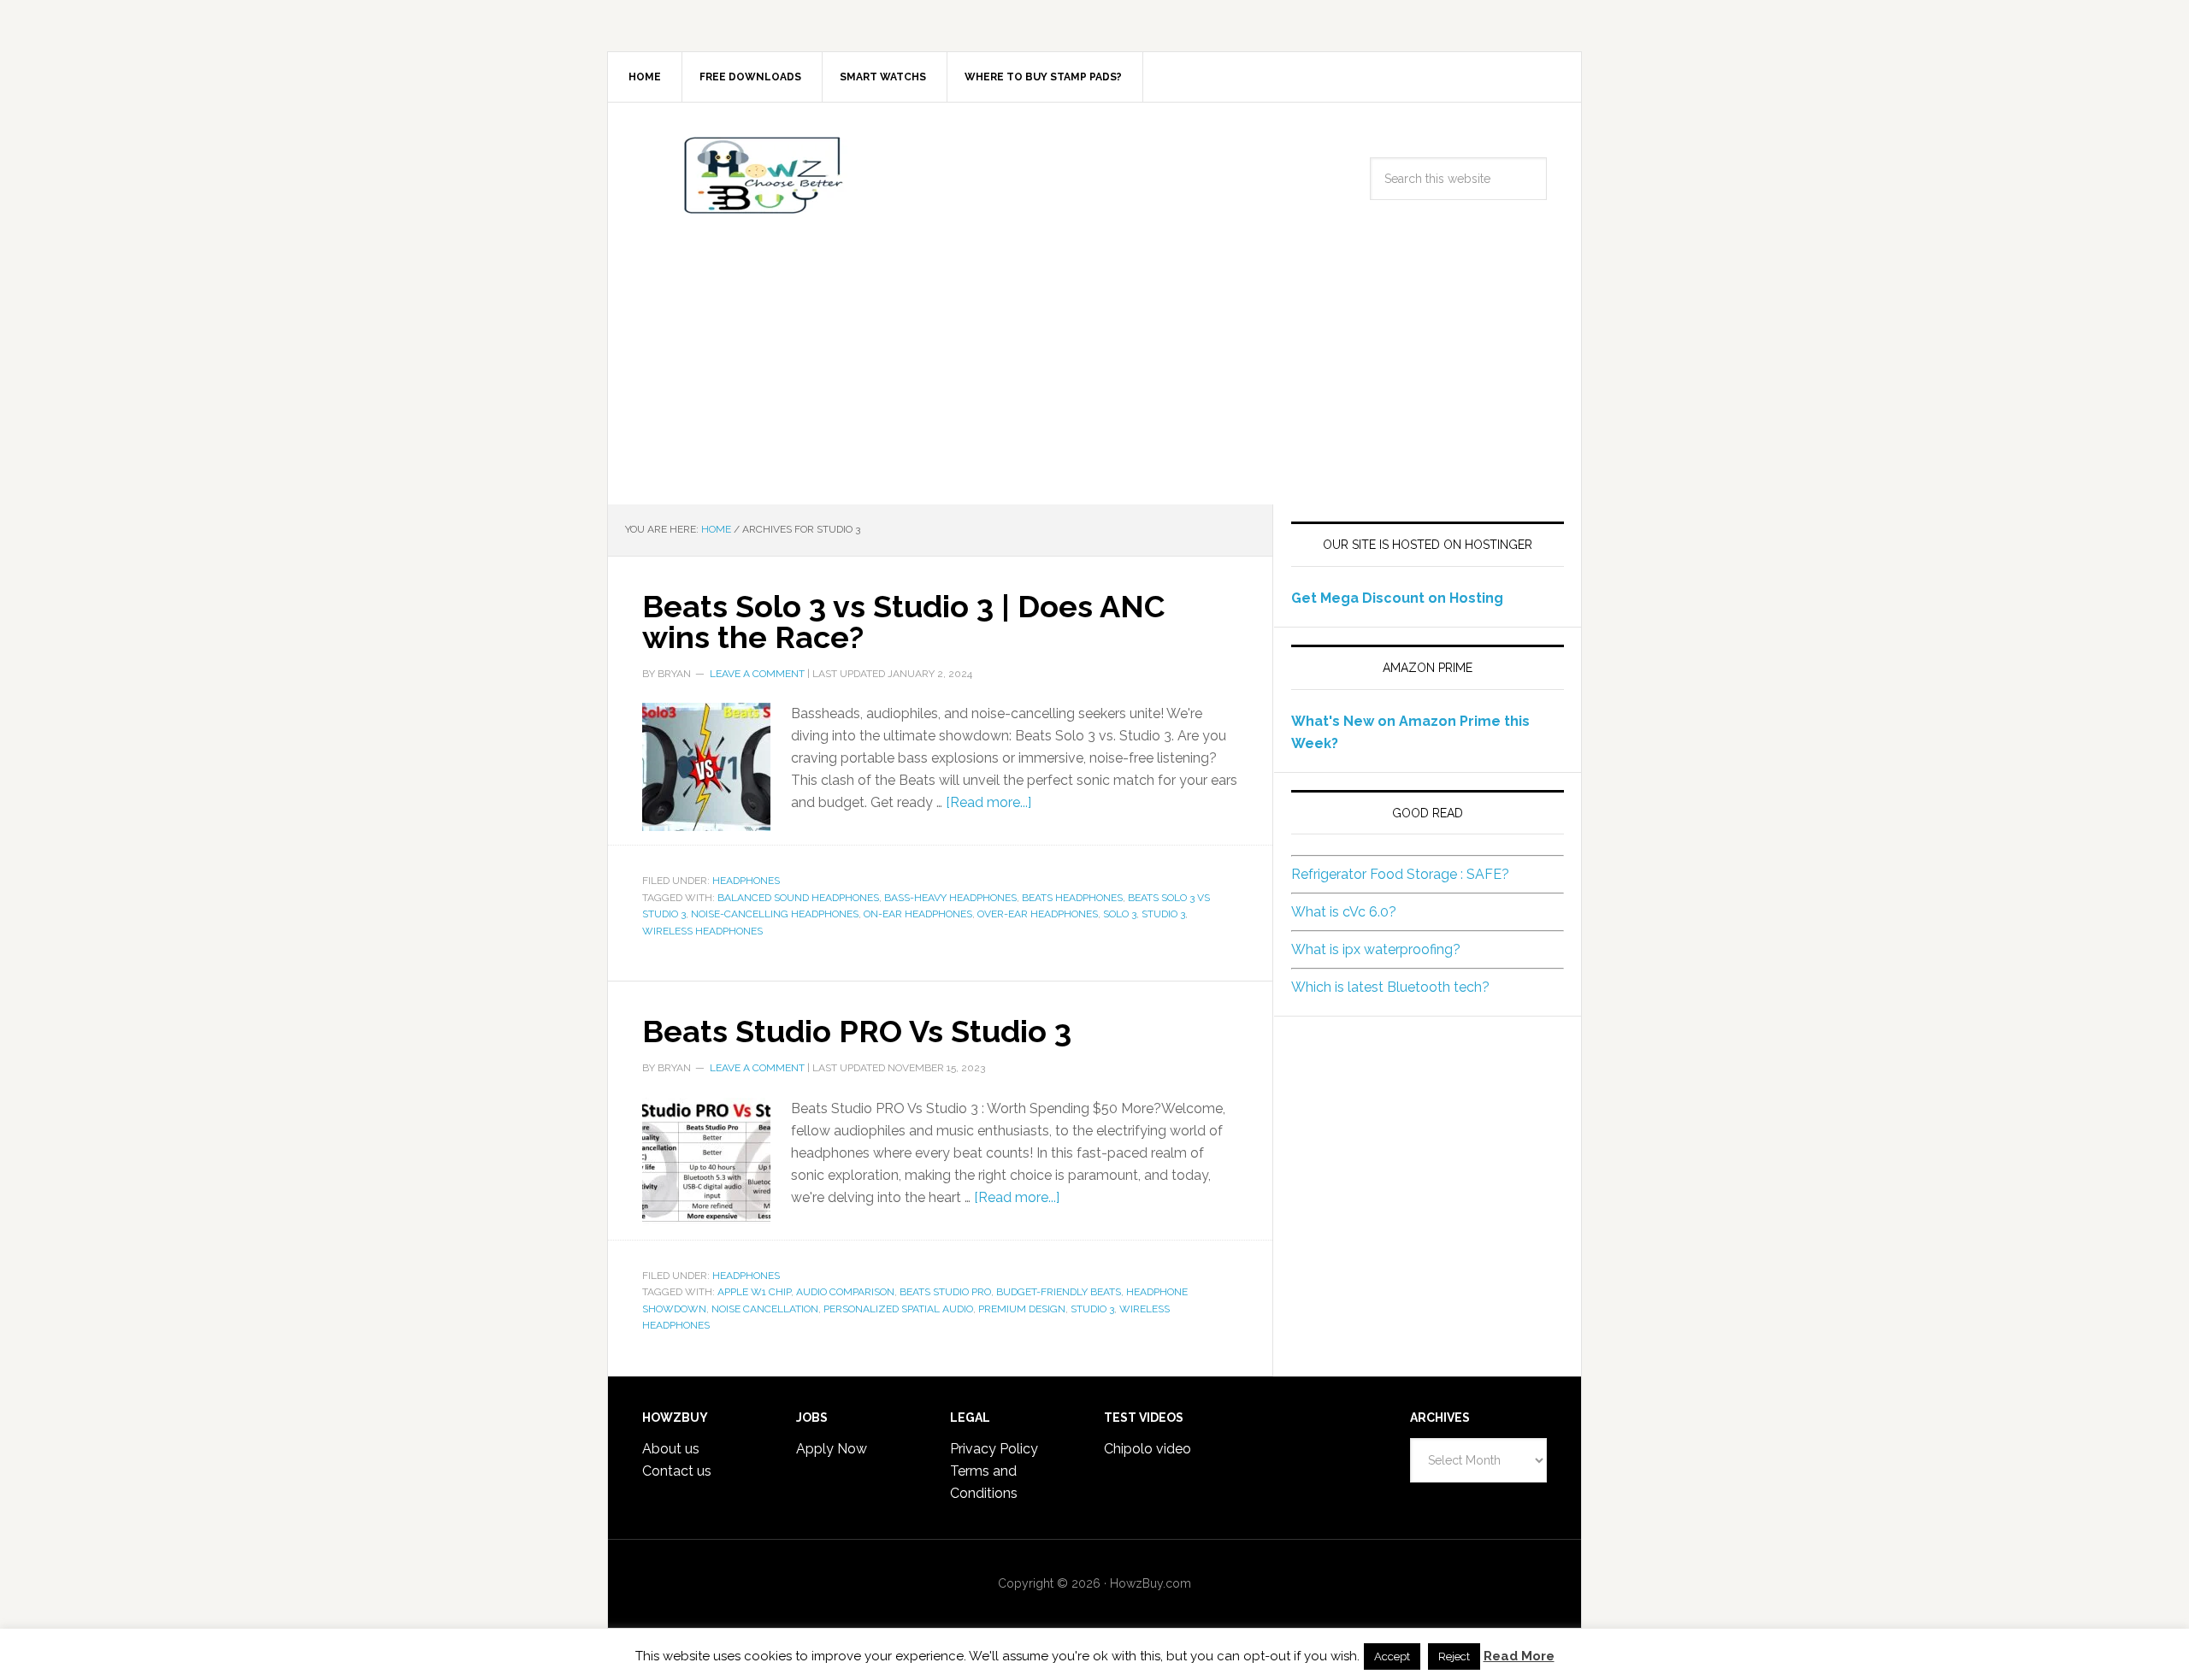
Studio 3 (1163, 914)
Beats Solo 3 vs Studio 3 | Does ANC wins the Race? (903, 622)
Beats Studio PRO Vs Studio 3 (857, 1031)
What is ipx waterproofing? (1376, 949)
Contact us (677, 1471)
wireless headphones (702, 931)
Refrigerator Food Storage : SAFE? (1400, 874)
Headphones (746, 881)
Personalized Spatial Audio (898, 1309)
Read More (1519, 1656)
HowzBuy (753, 175)
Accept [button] (1392, 1656)
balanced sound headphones (798, 898)
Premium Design (1022, 1309)
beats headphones (1072, 898)
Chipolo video (1148, 1449)
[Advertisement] (1094, 376)
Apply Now (832, 1449)
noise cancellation (765, 1309)
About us (671, 1449)
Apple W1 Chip (754, 1292)
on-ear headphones (918, 914)
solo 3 (1120, 914)
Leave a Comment (757, 674)
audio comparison (845, 1292)
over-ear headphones (1038, 914)
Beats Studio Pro (945, 1292)
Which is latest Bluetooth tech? (1390, 987)
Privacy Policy (994, 1449)
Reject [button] (1454, 1656)
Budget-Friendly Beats (1059, 1292)
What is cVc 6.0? (1344, 912)
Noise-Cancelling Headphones (775, 914)
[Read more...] (988, 802)
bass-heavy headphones (950, 898)
